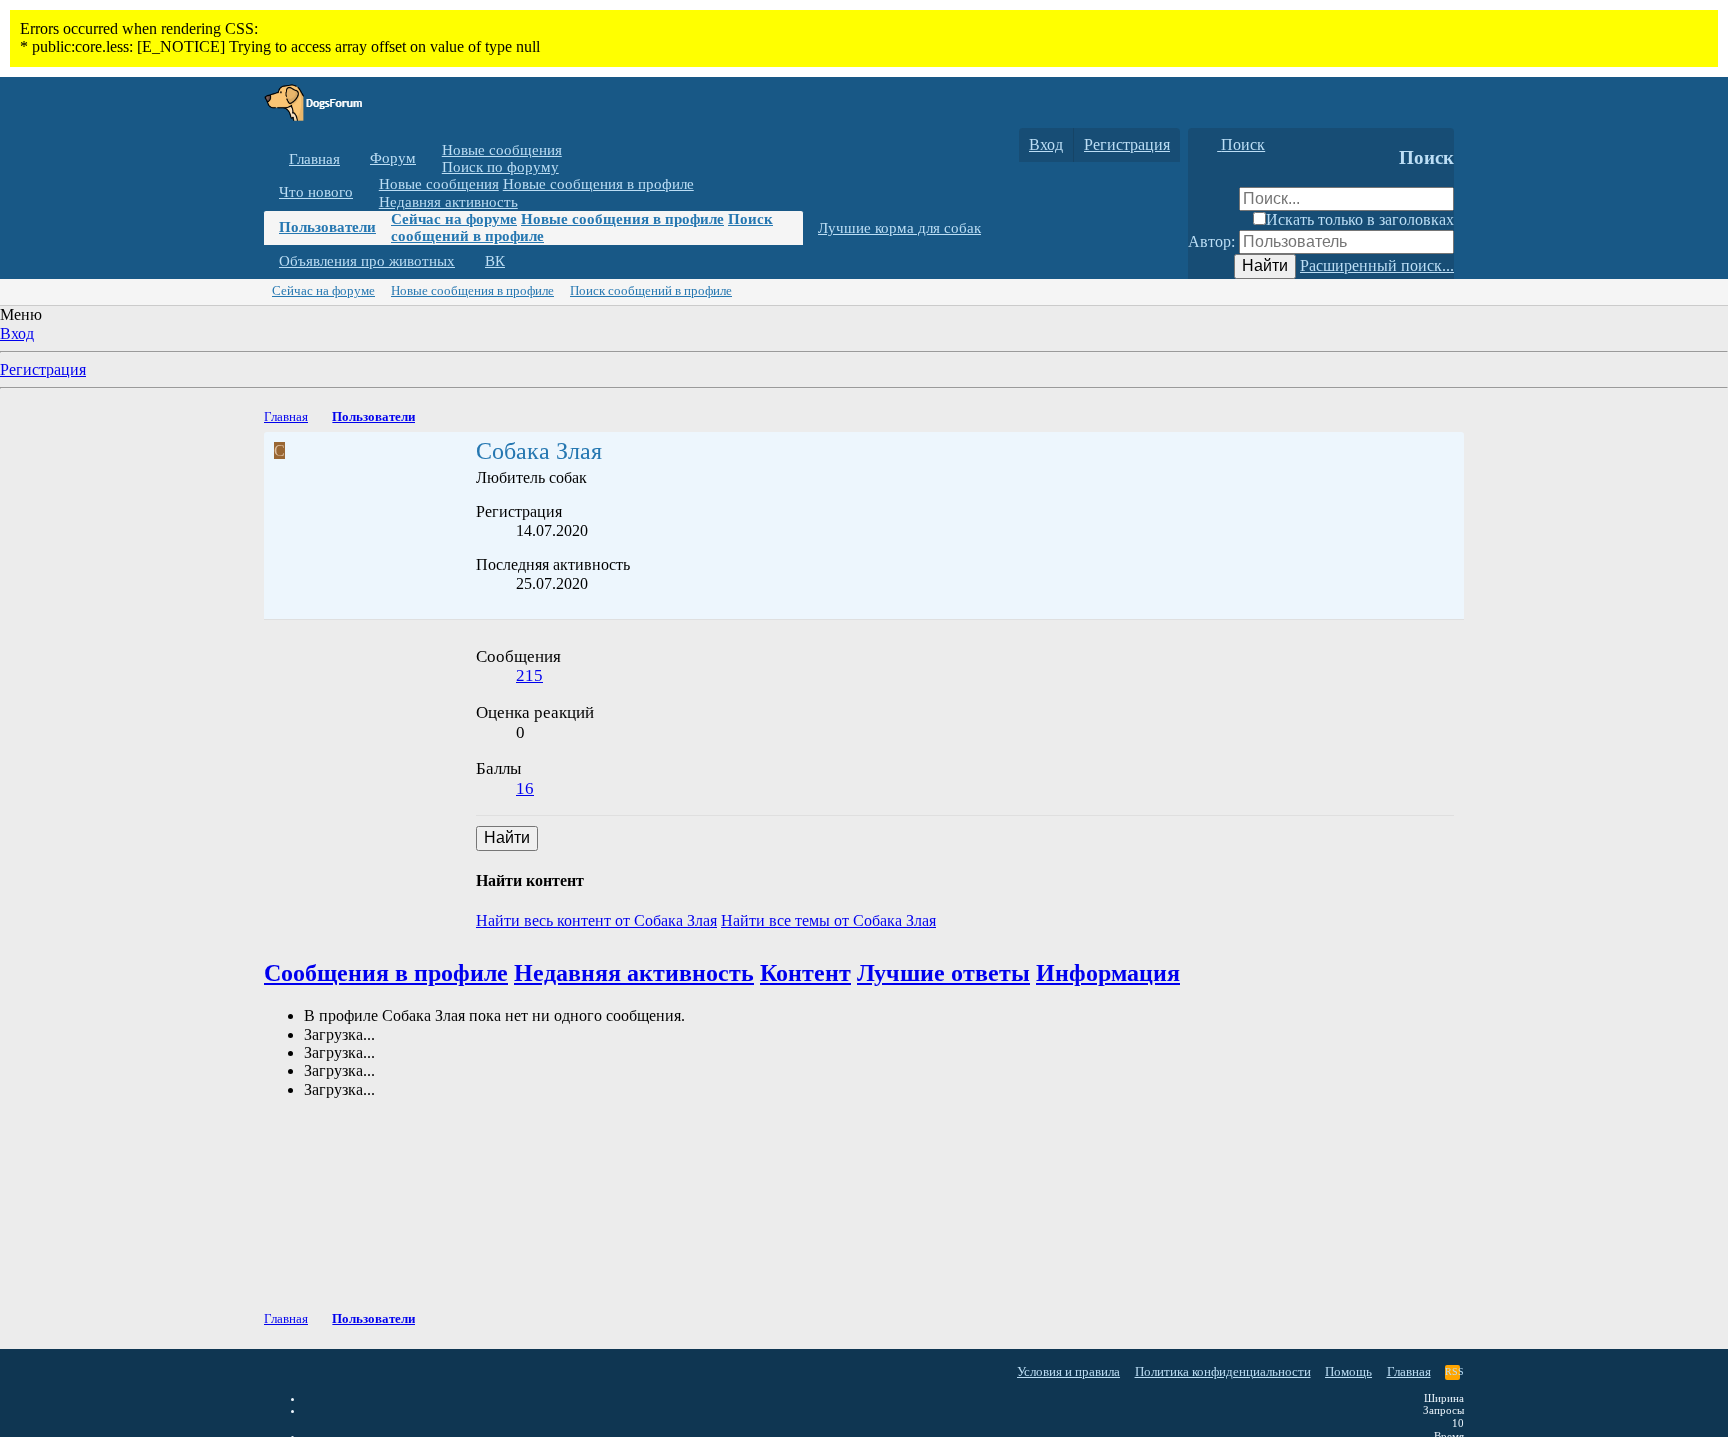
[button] (431, 158)
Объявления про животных (367, 261)
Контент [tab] (805, 973)
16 (525, 788)
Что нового (316, 192)
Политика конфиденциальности (1223, 1371)
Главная (314, 159)
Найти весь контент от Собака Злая (596, 920)
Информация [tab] (1108, 973)
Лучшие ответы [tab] (943, 973)
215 (529, 675)
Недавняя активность (448, 201)
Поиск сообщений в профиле (651, 290)
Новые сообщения (502, 150)
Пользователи (327, 227)
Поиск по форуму (500, 167)
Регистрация (43, 369)
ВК (495, 261)
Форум (393, 158)
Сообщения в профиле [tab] (386, 973)
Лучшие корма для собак (899, 228)
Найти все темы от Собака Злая (828, 920)
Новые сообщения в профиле (598, 184)
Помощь (1348, 1371)
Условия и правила (1068, 1371)
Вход (17, 333)
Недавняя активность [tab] (634, 973)
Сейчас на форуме (454, 219)
